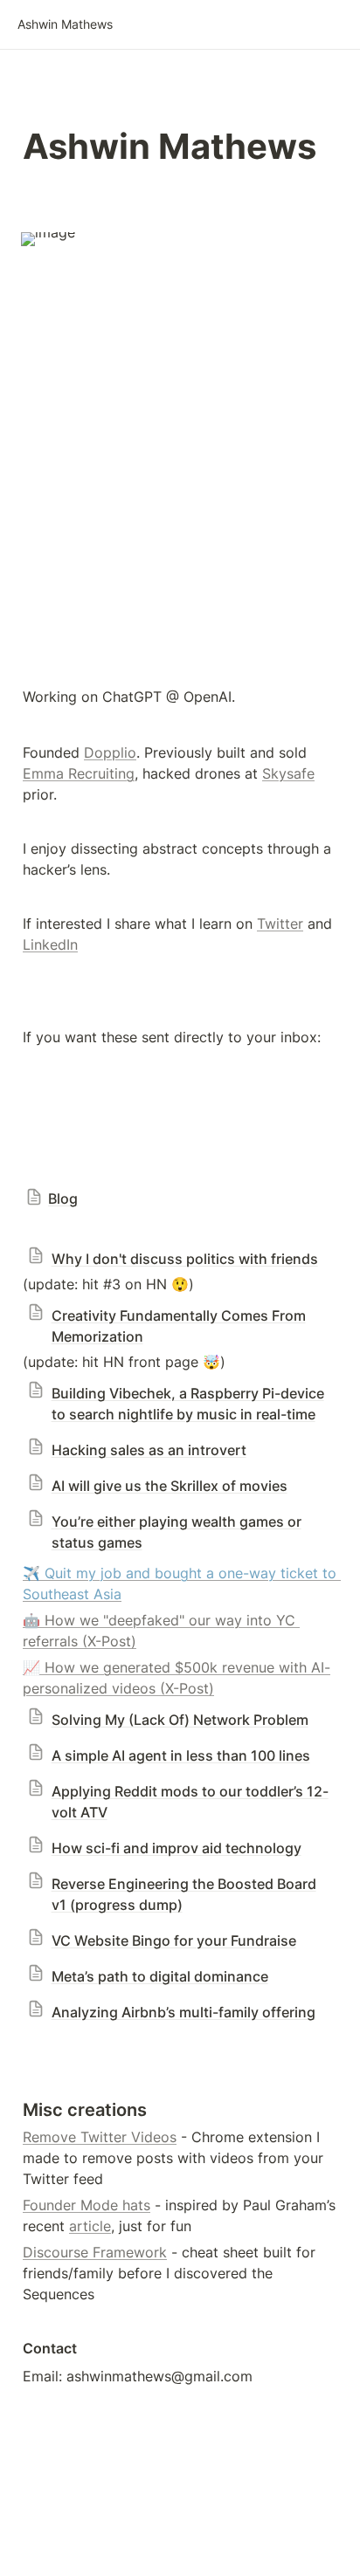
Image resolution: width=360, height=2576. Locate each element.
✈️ (31, 1573)
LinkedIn (50, 945)
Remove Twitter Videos (100, 2137)
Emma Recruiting (79, 773)
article (90, 2226)
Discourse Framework (95, 2252)
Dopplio (110, 752)
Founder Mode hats (87, 2205)
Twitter (280, 924)
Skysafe (288, 773)
